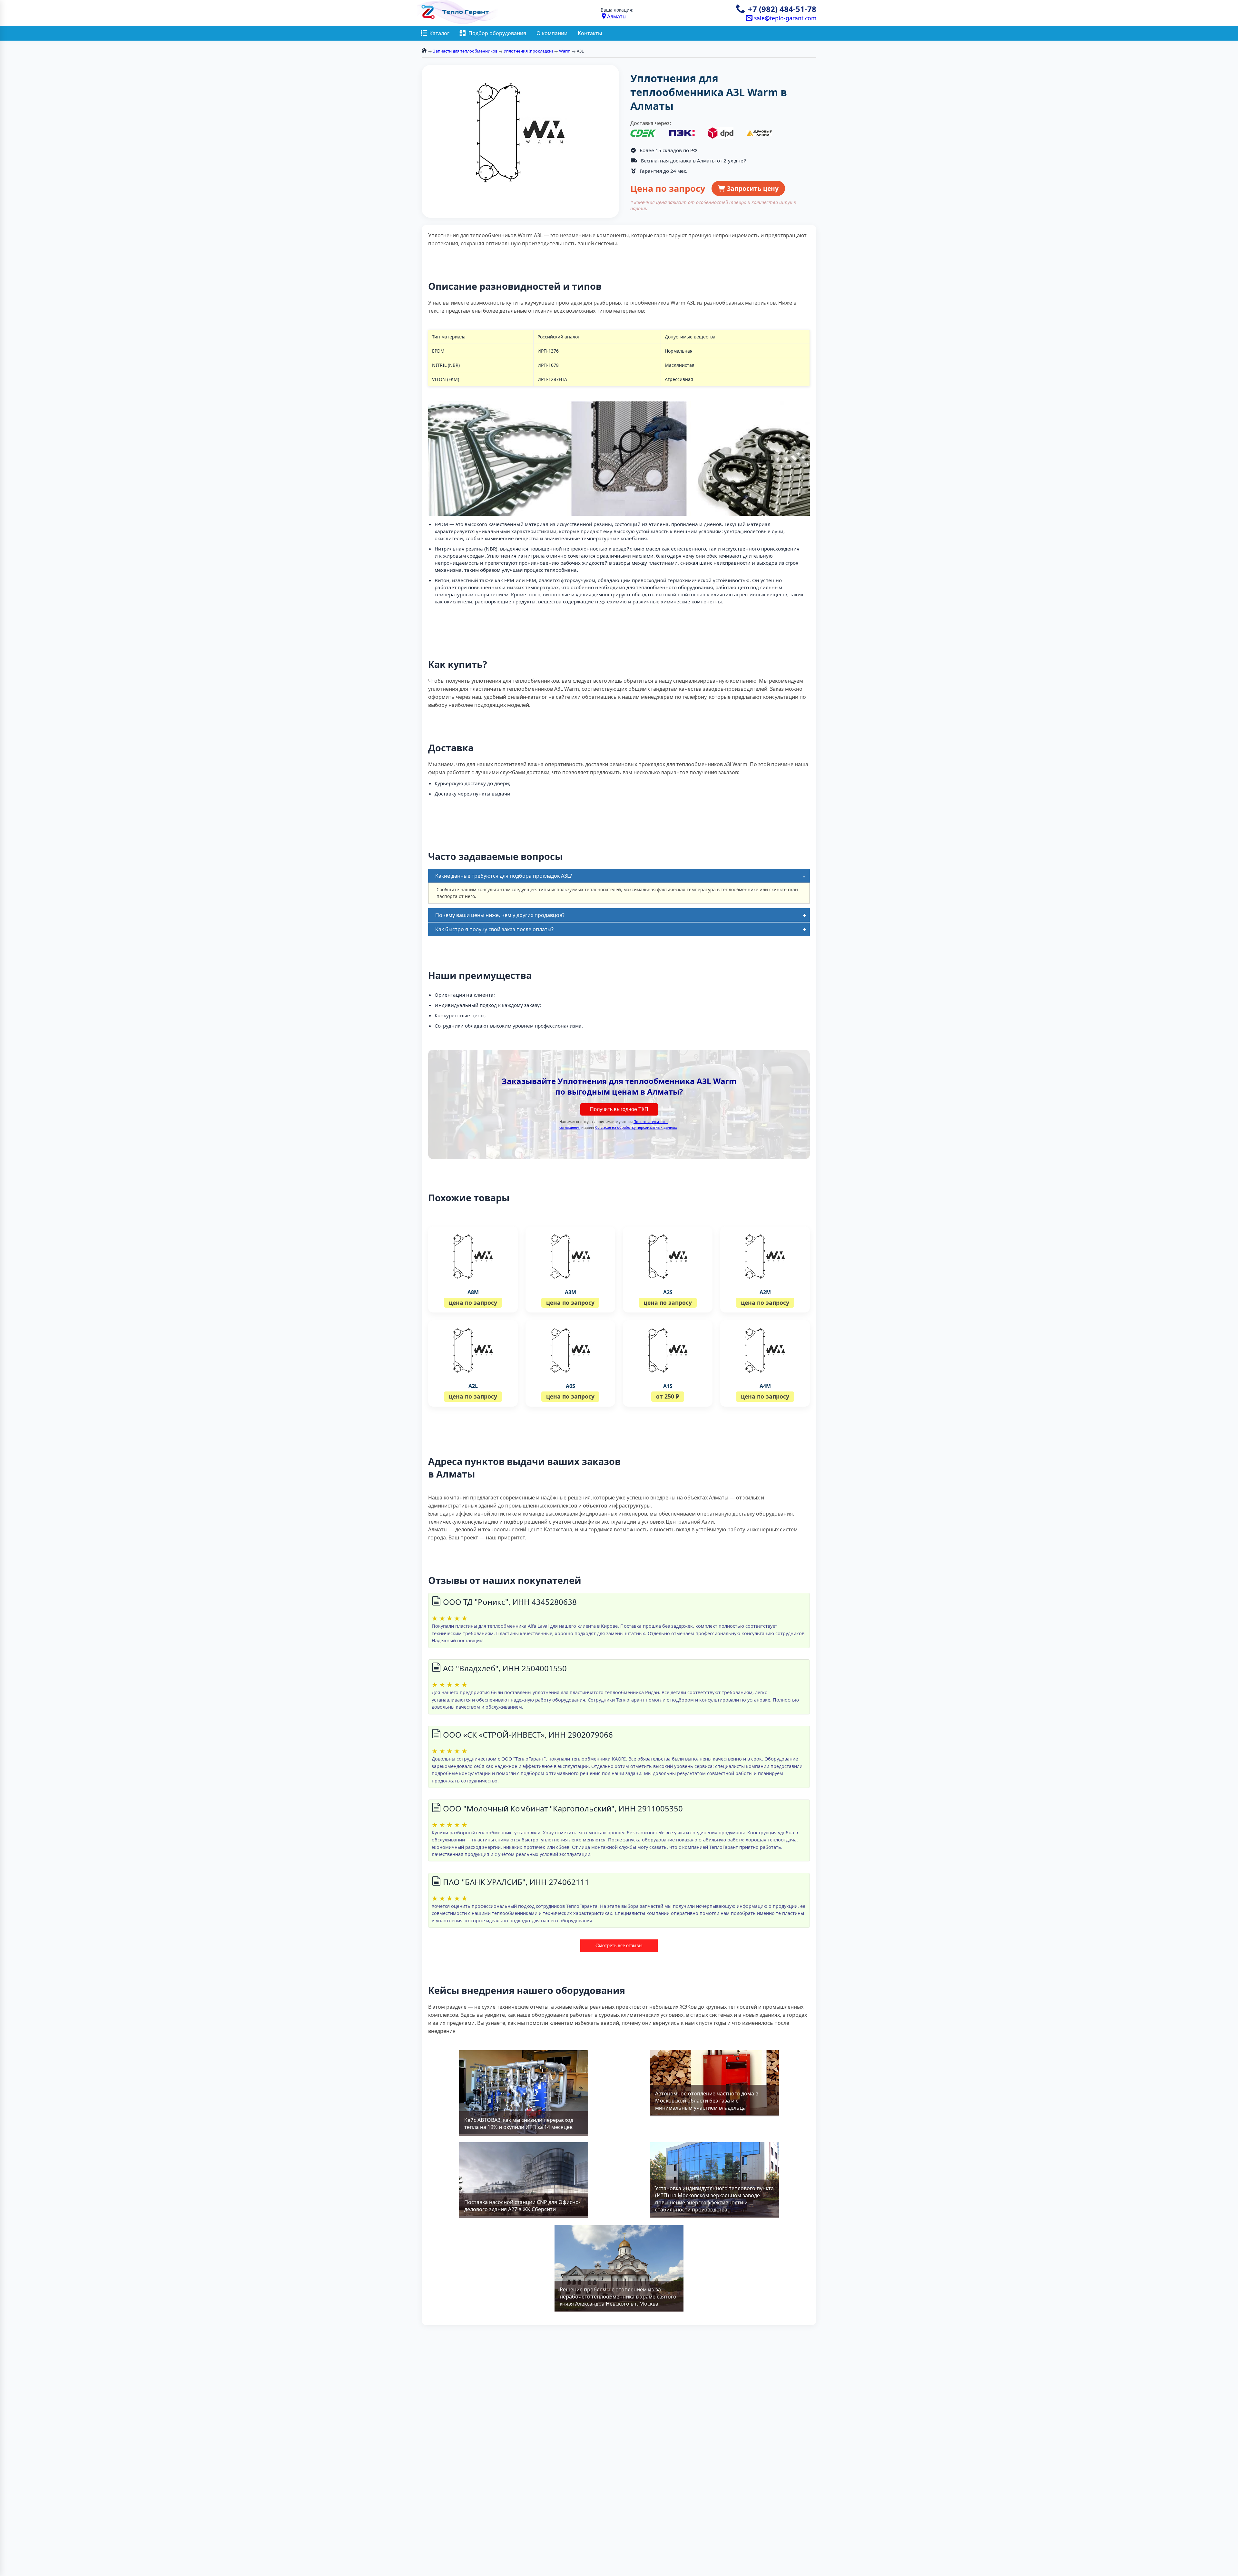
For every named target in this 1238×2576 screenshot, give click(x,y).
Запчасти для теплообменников (465, 51)
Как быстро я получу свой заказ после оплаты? (494, 929)
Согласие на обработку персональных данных (636, 1127)
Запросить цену (752, 188)
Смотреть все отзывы (619, 1945)
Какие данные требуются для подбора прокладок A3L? (504, 876)
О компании (552, 33)
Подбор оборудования (497, 33)
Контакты (590, 33)
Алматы (617, 16)
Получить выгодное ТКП (619, 1109)
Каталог (439, 33)
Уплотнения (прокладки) (528, 51)
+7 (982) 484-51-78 (782, 9)
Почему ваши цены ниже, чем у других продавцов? (500, 915)
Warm (565, 51)
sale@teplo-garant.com (784, 18)
